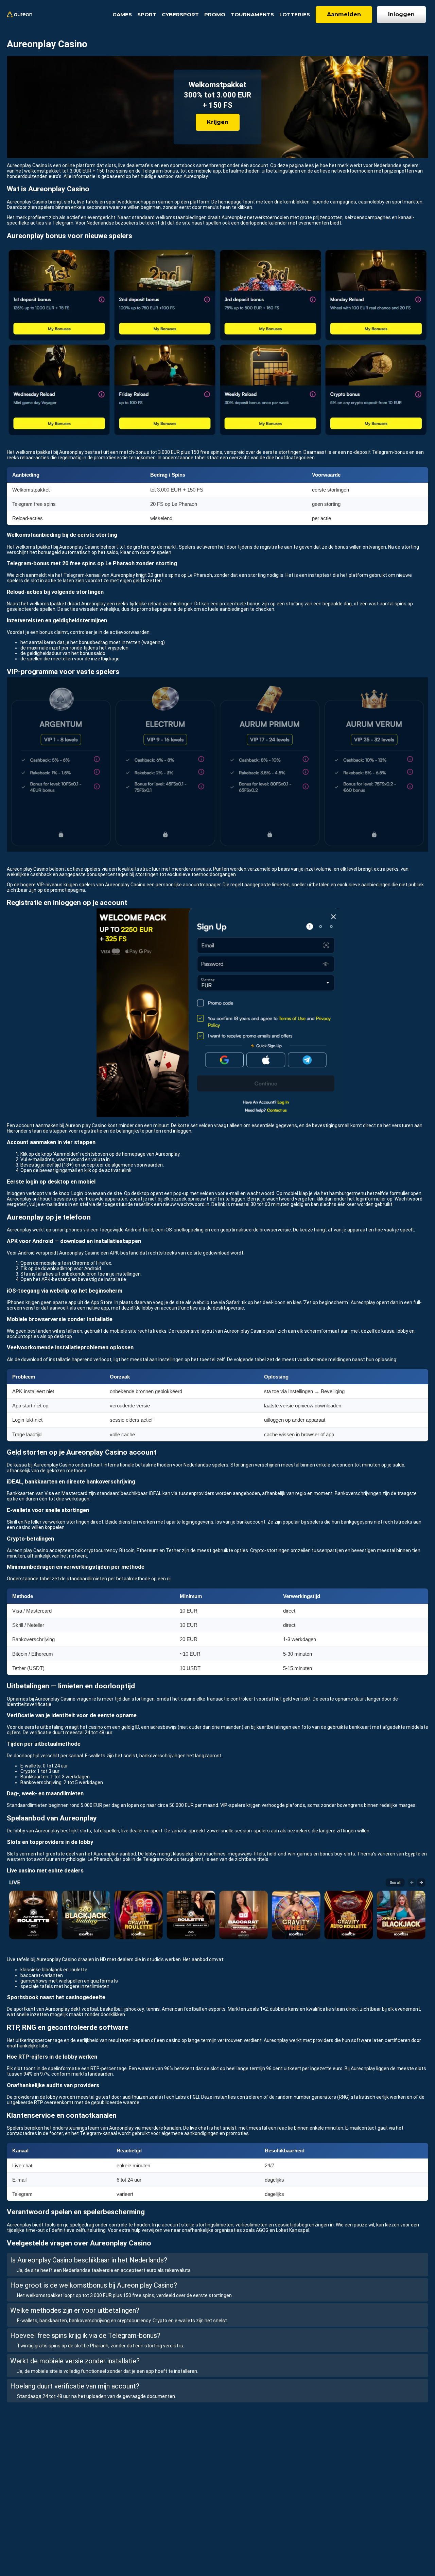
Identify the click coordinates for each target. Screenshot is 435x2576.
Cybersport (180, 14)
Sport (147, 14)
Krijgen (218, 122)
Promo (215, 14)
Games (122, 14)
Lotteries (295, 14)
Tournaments (252, 14)
